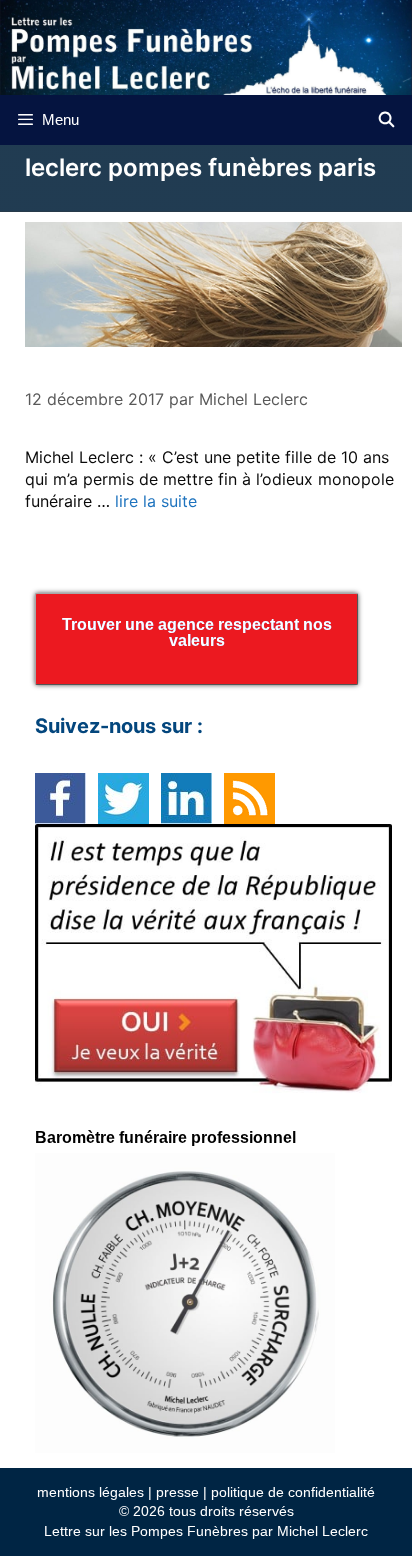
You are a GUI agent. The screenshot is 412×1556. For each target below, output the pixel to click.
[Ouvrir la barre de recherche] (386, 120)
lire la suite (156, 501)
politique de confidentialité (293, 1492)
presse (177, 1492)
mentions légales (90, 1492)
